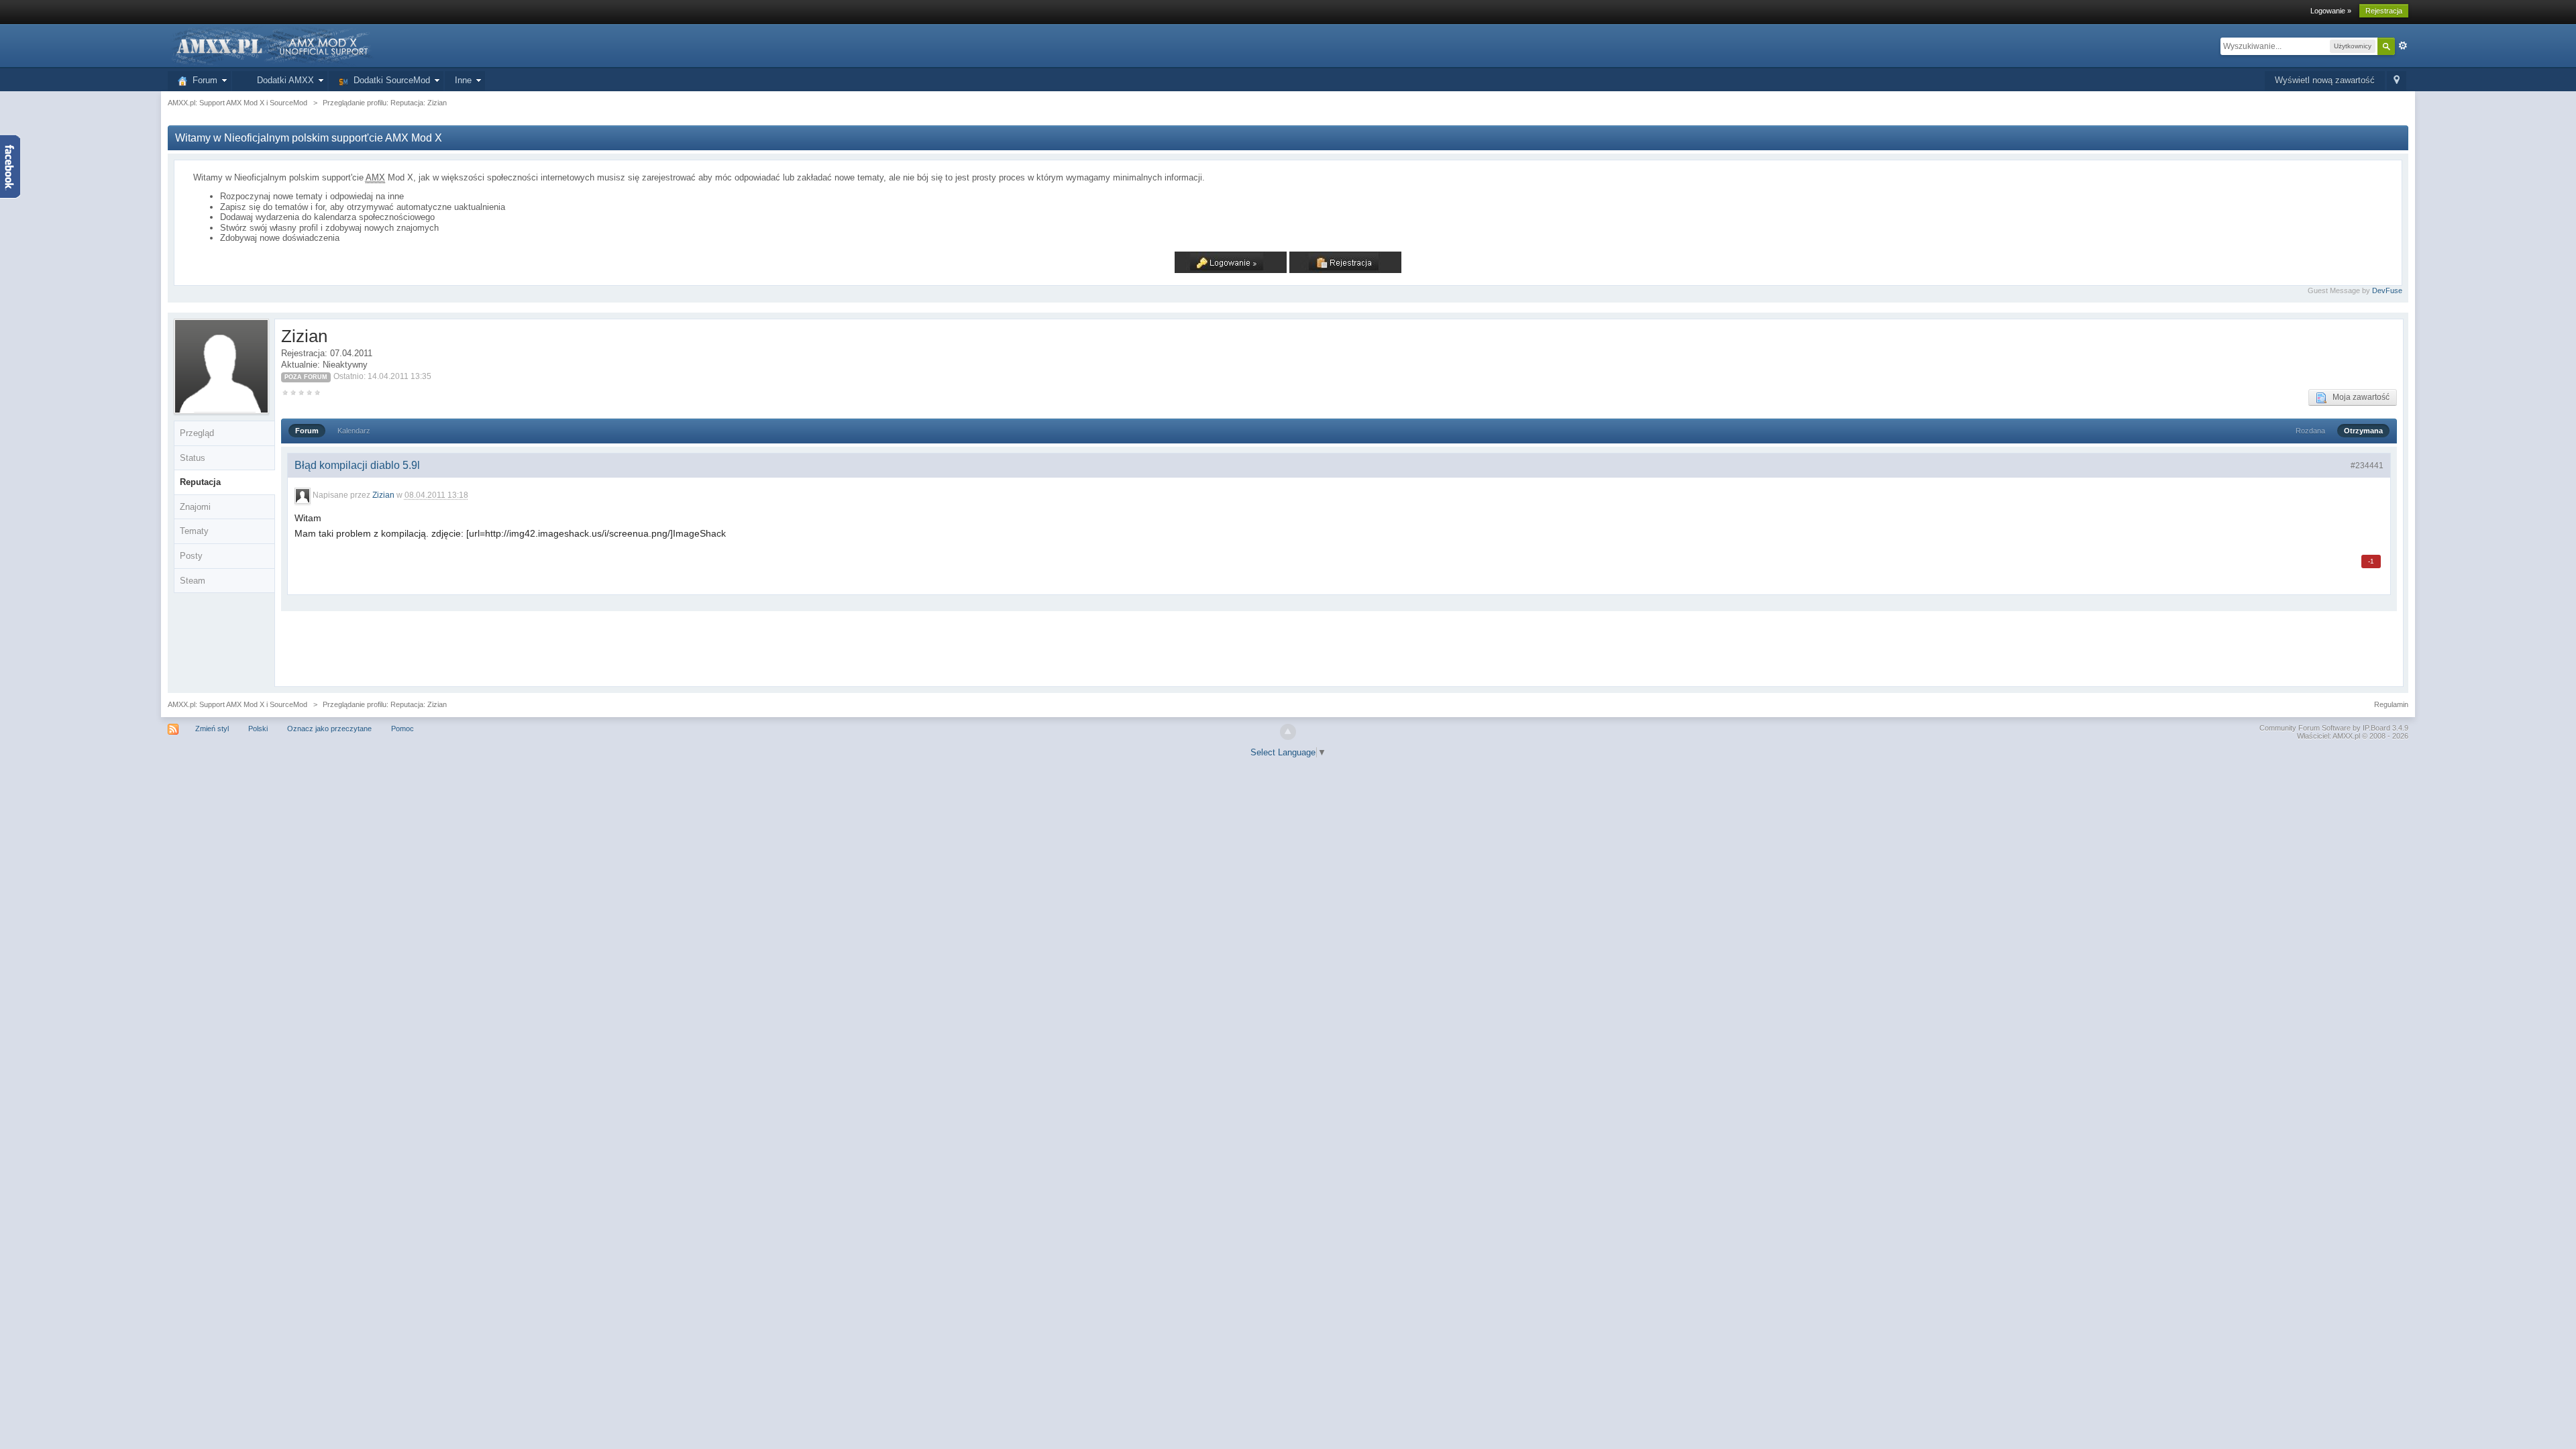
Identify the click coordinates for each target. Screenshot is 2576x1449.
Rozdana (2310, 431)
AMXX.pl (2346, 736)
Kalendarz (354, 431)
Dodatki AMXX (283, 80)
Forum (202, 80)
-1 (2371, 561)
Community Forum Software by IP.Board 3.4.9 (2334, 728)
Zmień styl (212, 729)
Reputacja (200, 482)
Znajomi (195, 507)
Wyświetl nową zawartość (2325, 80)
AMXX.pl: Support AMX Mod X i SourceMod (237, 704)
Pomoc (402, 729)
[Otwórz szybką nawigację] (2397, 81)
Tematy (194, 531)
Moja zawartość (2358, 397)
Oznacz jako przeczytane (329, 729)
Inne (463, 80)
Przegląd (197, 433)
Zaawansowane (2403, 46)
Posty (191, 556)
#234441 (2367, 466)
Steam (193, 581)
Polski (258, 729)
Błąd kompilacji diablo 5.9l (357, 465)
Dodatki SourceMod (389, 80)
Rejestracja (2384, 11)
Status (193, 458)
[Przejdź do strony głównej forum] (271, 45)
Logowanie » (2331, 11)
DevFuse (2387, 290)
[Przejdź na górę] (1288, 732)
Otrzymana (2363, 431)
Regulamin (2391, 704)
